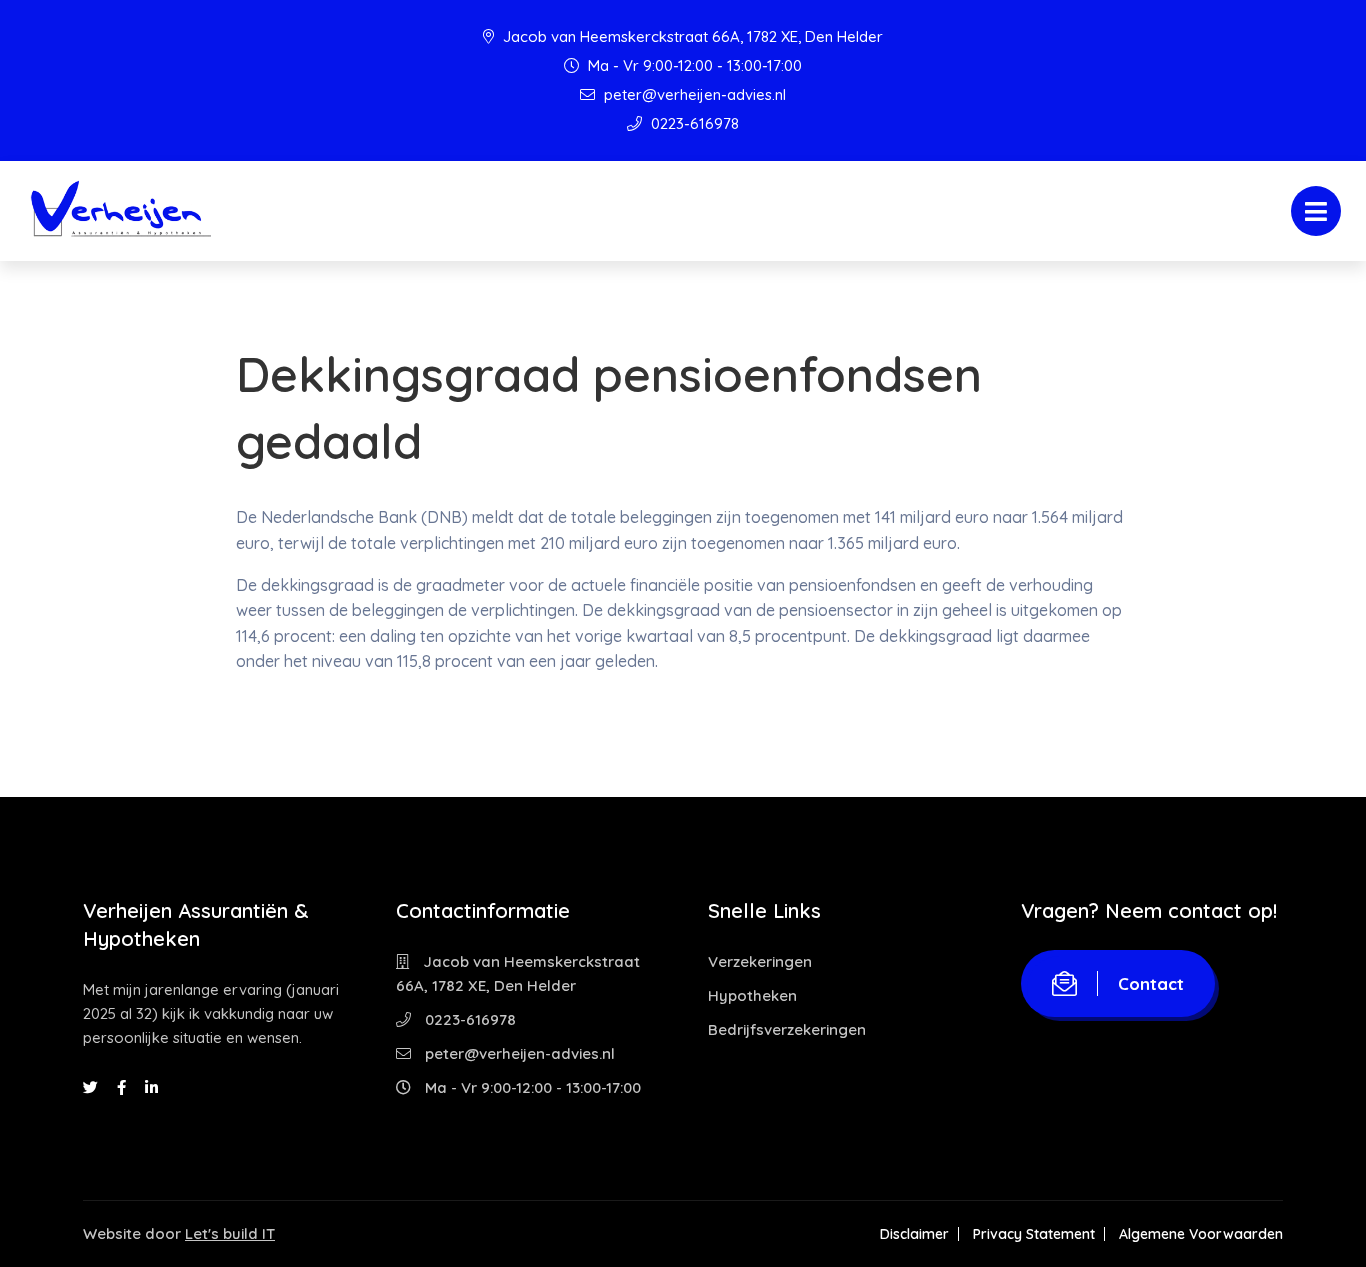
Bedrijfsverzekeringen (787, 1029)
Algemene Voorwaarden (1201, 1234)
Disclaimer (914, 1234)
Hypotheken (752, 995)
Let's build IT (230, 1233)
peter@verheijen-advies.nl (693, 94)
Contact (1151, 983)
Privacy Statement (1034, 1234)
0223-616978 (693, 123)
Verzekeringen (760, 961)
